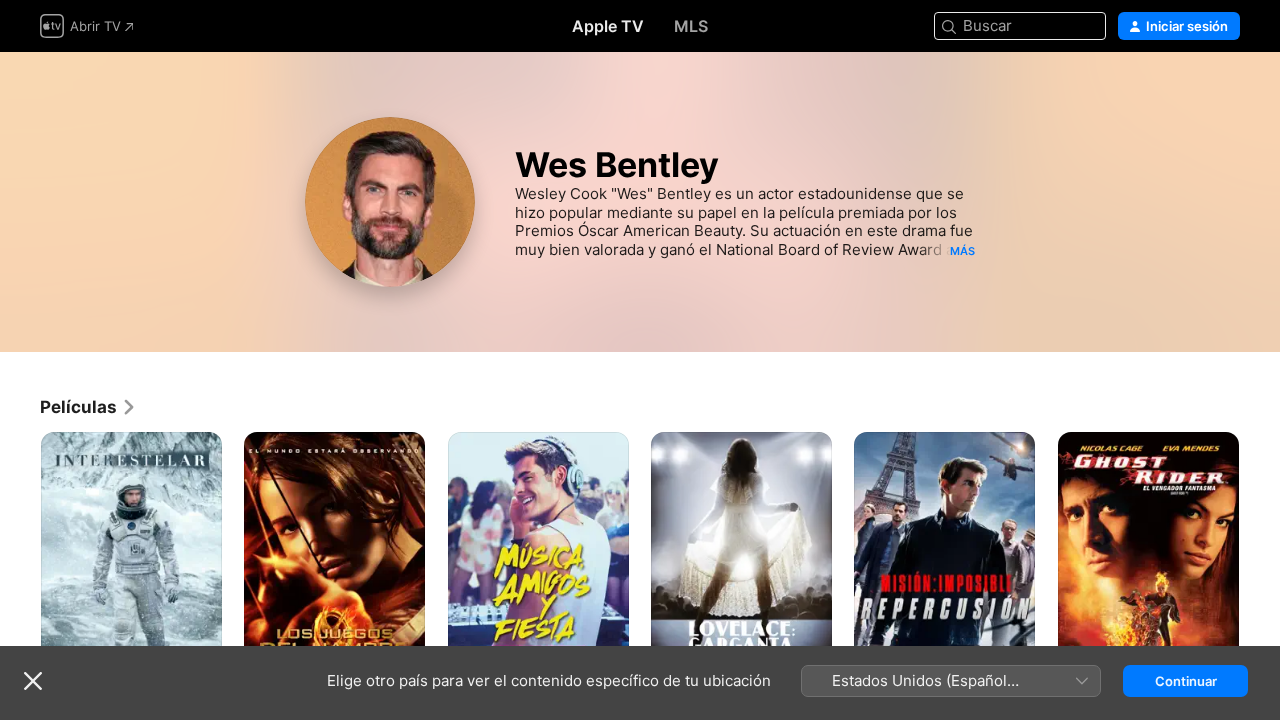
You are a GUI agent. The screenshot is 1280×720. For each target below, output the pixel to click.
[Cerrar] (33, 681)
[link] (88, 407)
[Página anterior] (20, 568)
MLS (691, 26)
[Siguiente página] (1260, 568)
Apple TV (608, 26)
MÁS (962, 251)
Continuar (1186, 681)
